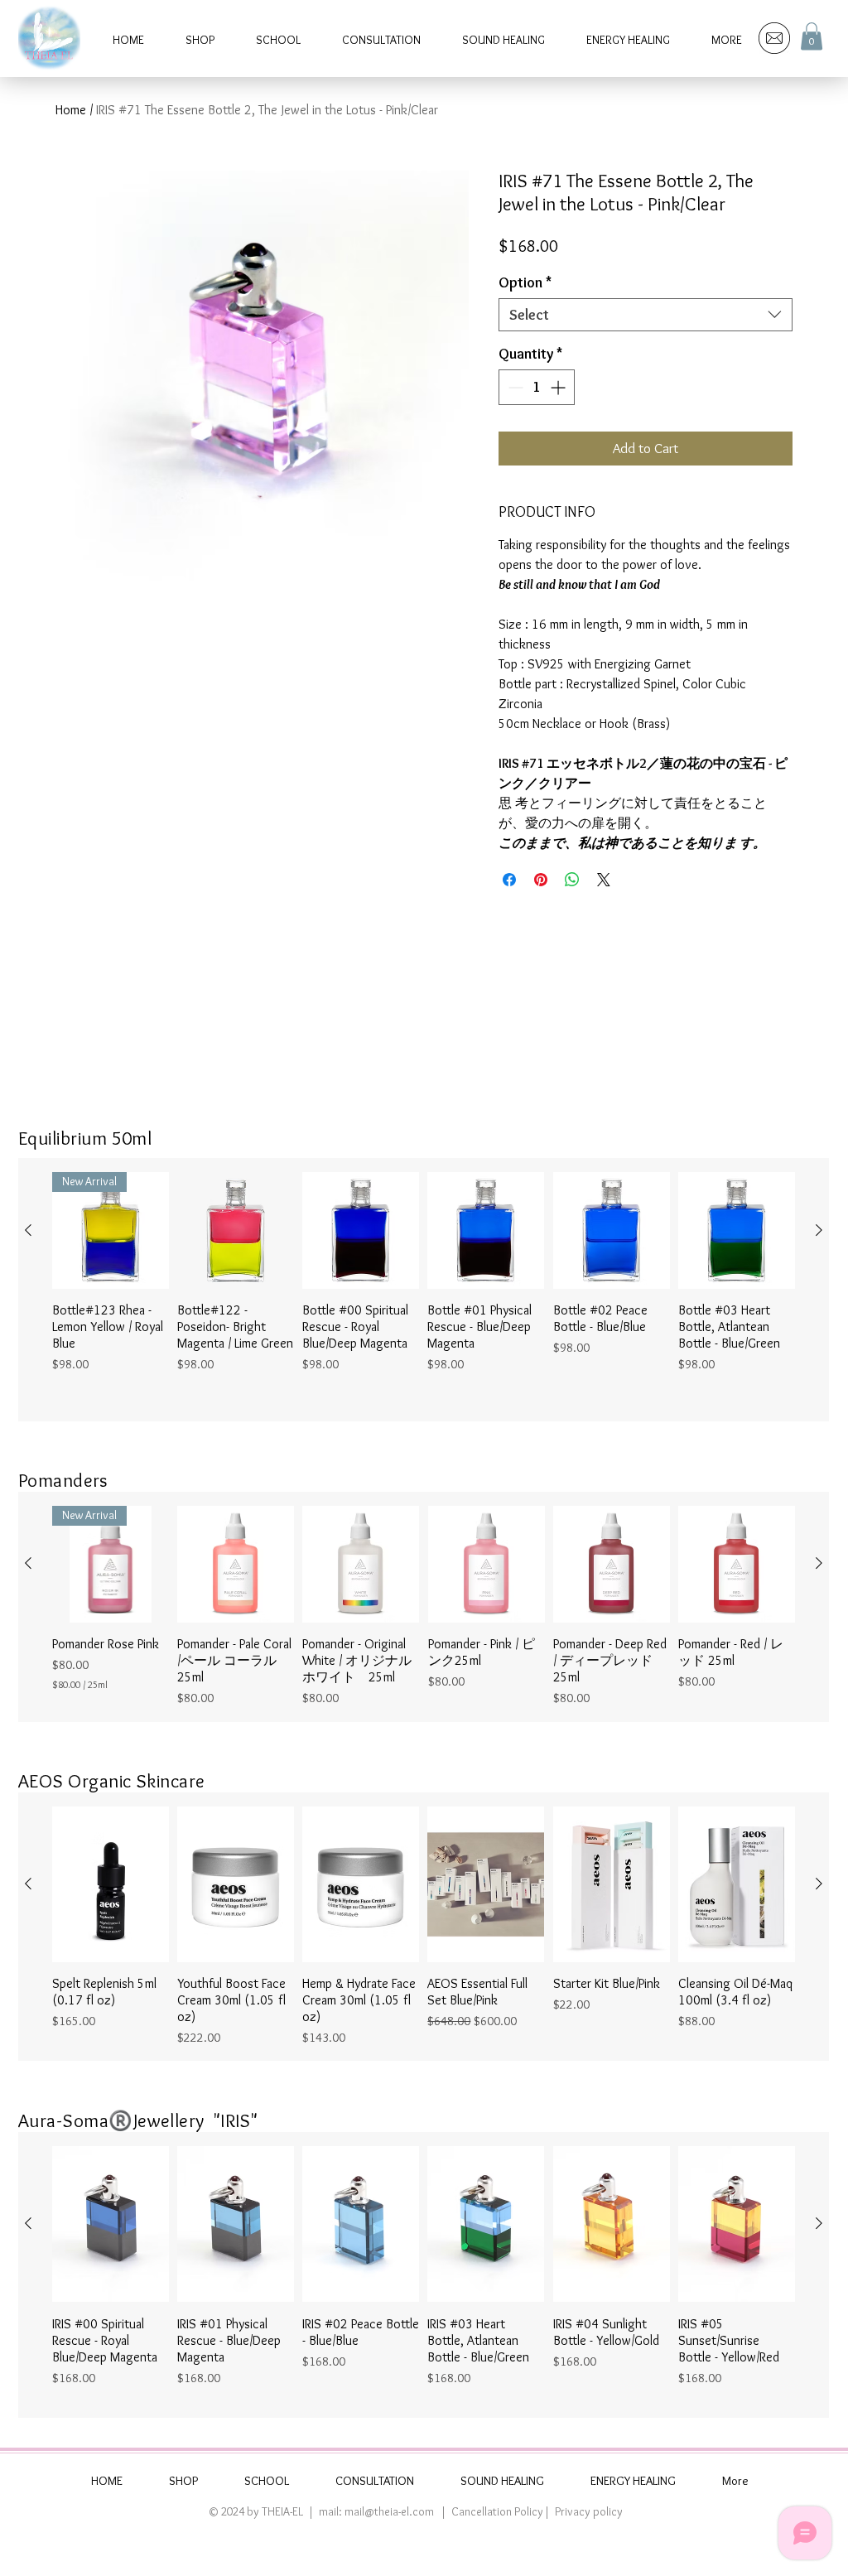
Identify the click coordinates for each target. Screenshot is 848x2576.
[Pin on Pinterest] (541, 880)
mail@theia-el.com (389, 2511)
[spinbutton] (537, 387)
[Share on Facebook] (509, 880)
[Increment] (559, 387)
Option (525, 282)
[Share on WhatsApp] (572, 880)
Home (71, 110)
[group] (424, 1290)
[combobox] (646, 315)
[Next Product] (819, 1230)
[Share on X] (604, 880)
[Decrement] (514, 387)
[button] (812, 36)
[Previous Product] (28, 1230)
